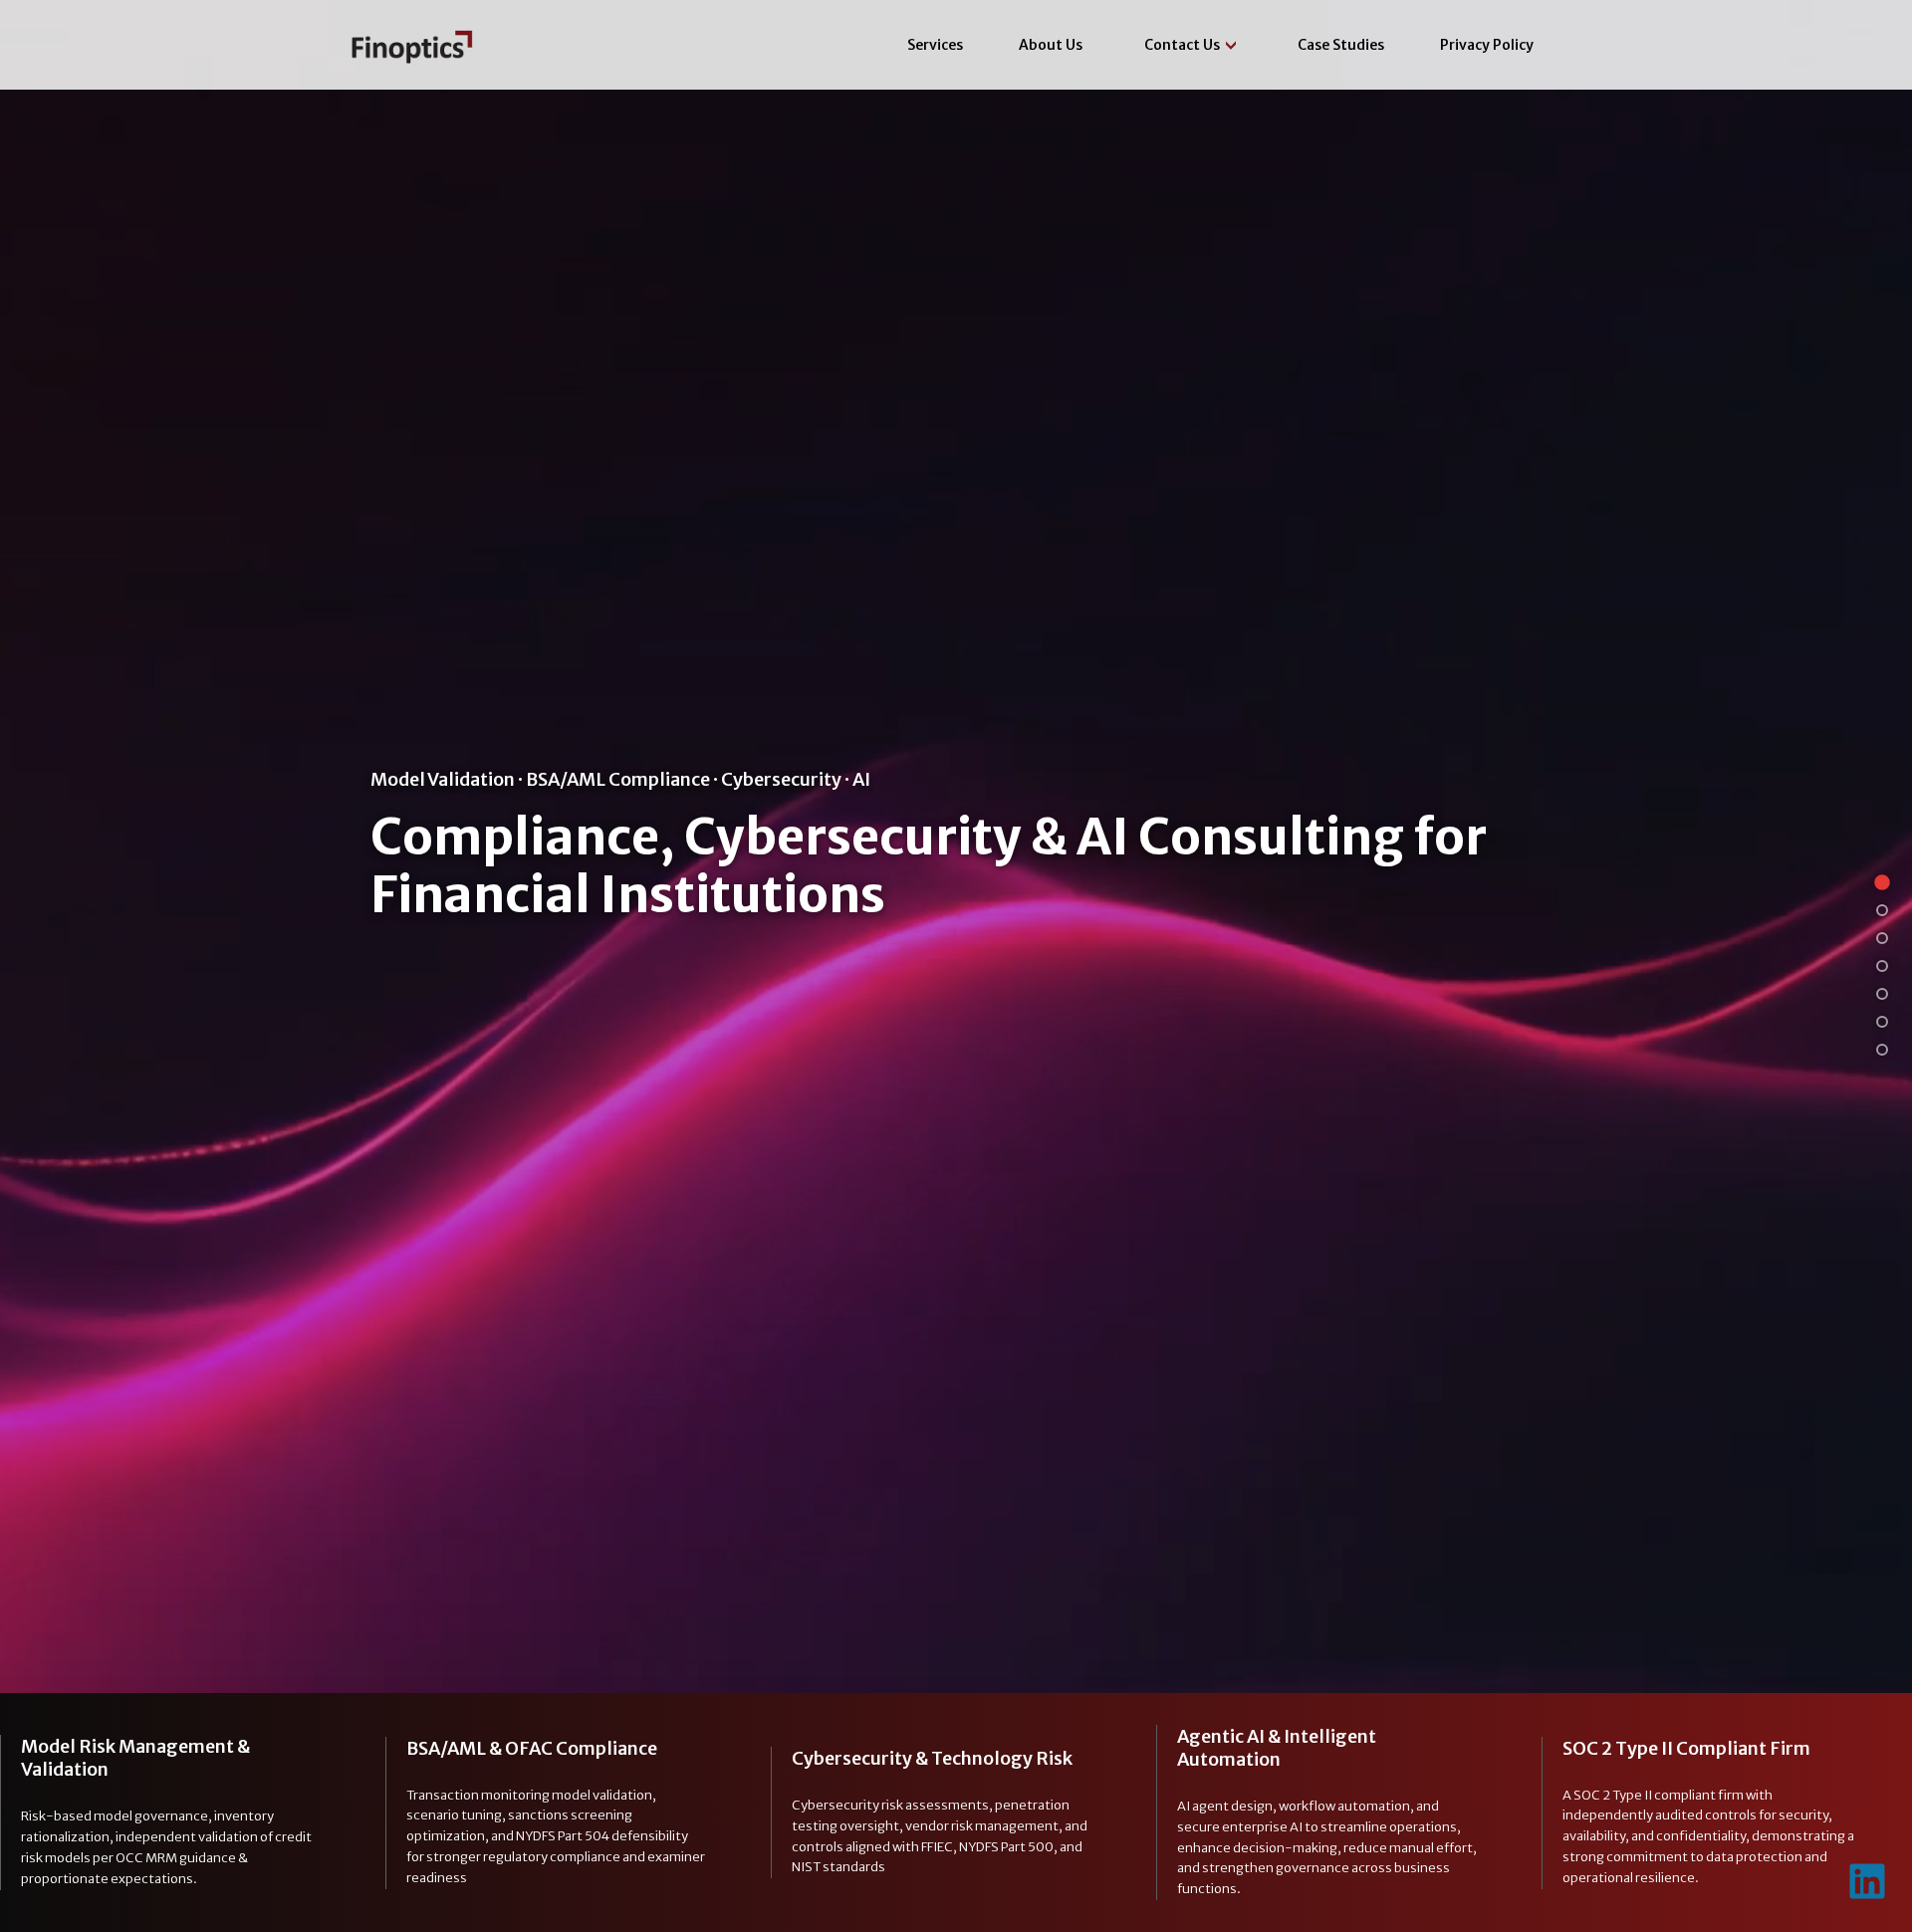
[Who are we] (1882, 994)
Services (935, 45)
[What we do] (1882, 966)
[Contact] (1882, 1050)
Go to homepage (420, 45)
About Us (1051, 45)
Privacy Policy (1487, 45)
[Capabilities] (1882, 910)
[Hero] (1882, 882)
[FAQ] (1882, 1022)
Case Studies (1341, 45)
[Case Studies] (1882, 938)
